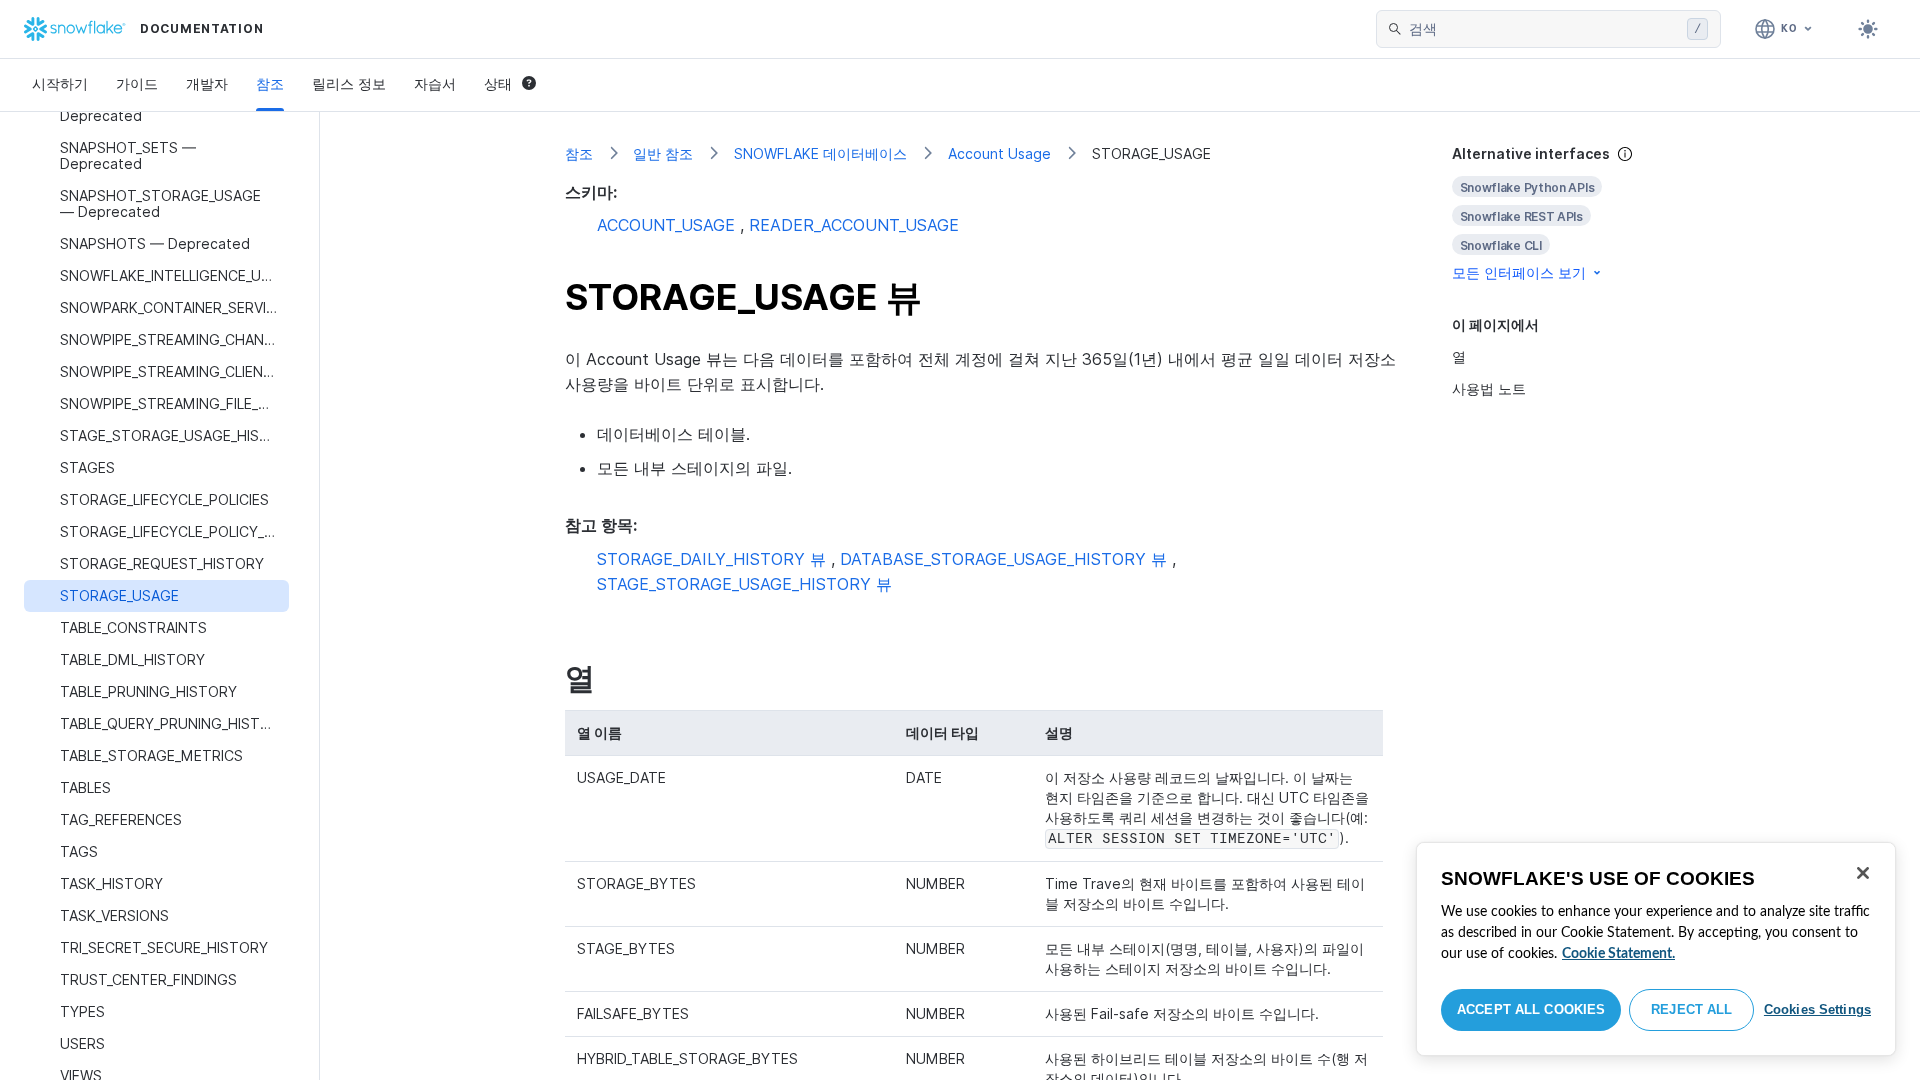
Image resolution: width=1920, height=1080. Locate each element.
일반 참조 (663, 153)
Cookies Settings (1817, 1009)
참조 (270, 83)
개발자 (207, 83)
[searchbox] (1544, 29)
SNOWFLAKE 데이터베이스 (820, 153)
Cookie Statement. (1618, 954)
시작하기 (60, 83)
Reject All (1691, 1009)
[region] (1656, 949)
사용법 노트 (1489, 388)
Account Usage (999, 153)
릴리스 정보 (349, 83)
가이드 (137, 83)
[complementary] (1564, 213)
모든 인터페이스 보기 (1519, 272)
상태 (498, 83)
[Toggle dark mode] (1868, 29)
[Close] (1863, 873)
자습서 (435, 83)
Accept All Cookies (1531, 1009)
